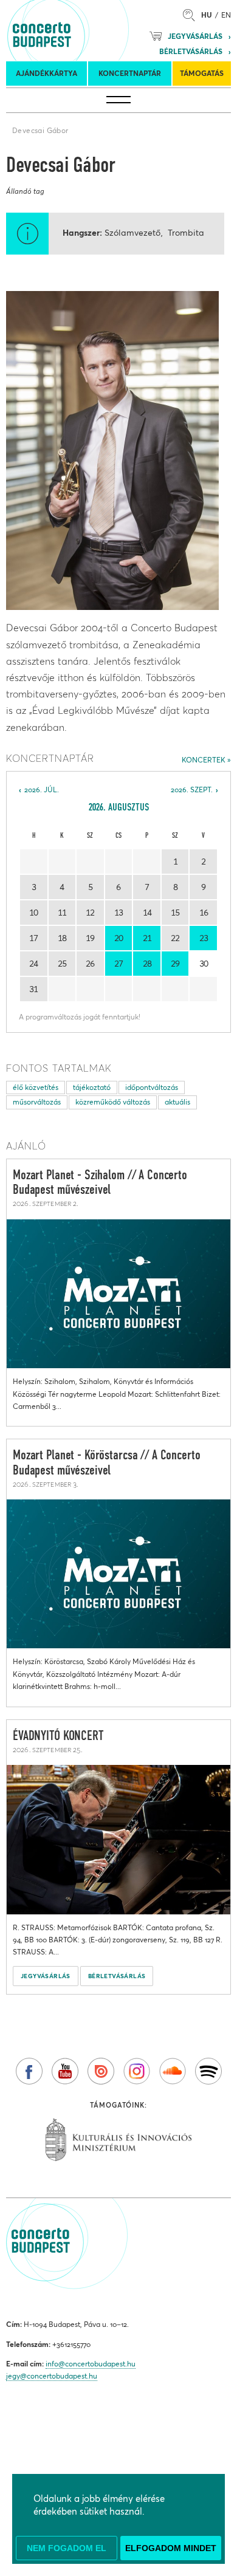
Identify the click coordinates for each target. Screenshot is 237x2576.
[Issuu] (101, 2071)
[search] (192, 15)
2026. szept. (192, 790)
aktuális (177, 1102)
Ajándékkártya (46, 73)
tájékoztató (92, 1087)
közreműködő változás (113, 1102)
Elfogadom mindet (171, 2548)
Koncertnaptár (130, 73)
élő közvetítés (36, 1087)
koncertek (204, 760)
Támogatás (202, 73)
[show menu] (118, 100)
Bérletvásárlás (191, 51)
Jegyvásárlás (195, 36)
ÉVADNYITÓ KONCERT (58, 1736)
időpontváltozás (152, 1087)
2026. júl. (42, 790)
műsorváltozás (37, 1102)
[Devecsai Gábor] (112, 450)
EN (226, 15)
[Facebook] (29, 2071)
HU (207, 15)
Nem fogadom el (67, 2548)
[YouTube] (65, 2071)
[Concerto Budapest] (83, 30)
